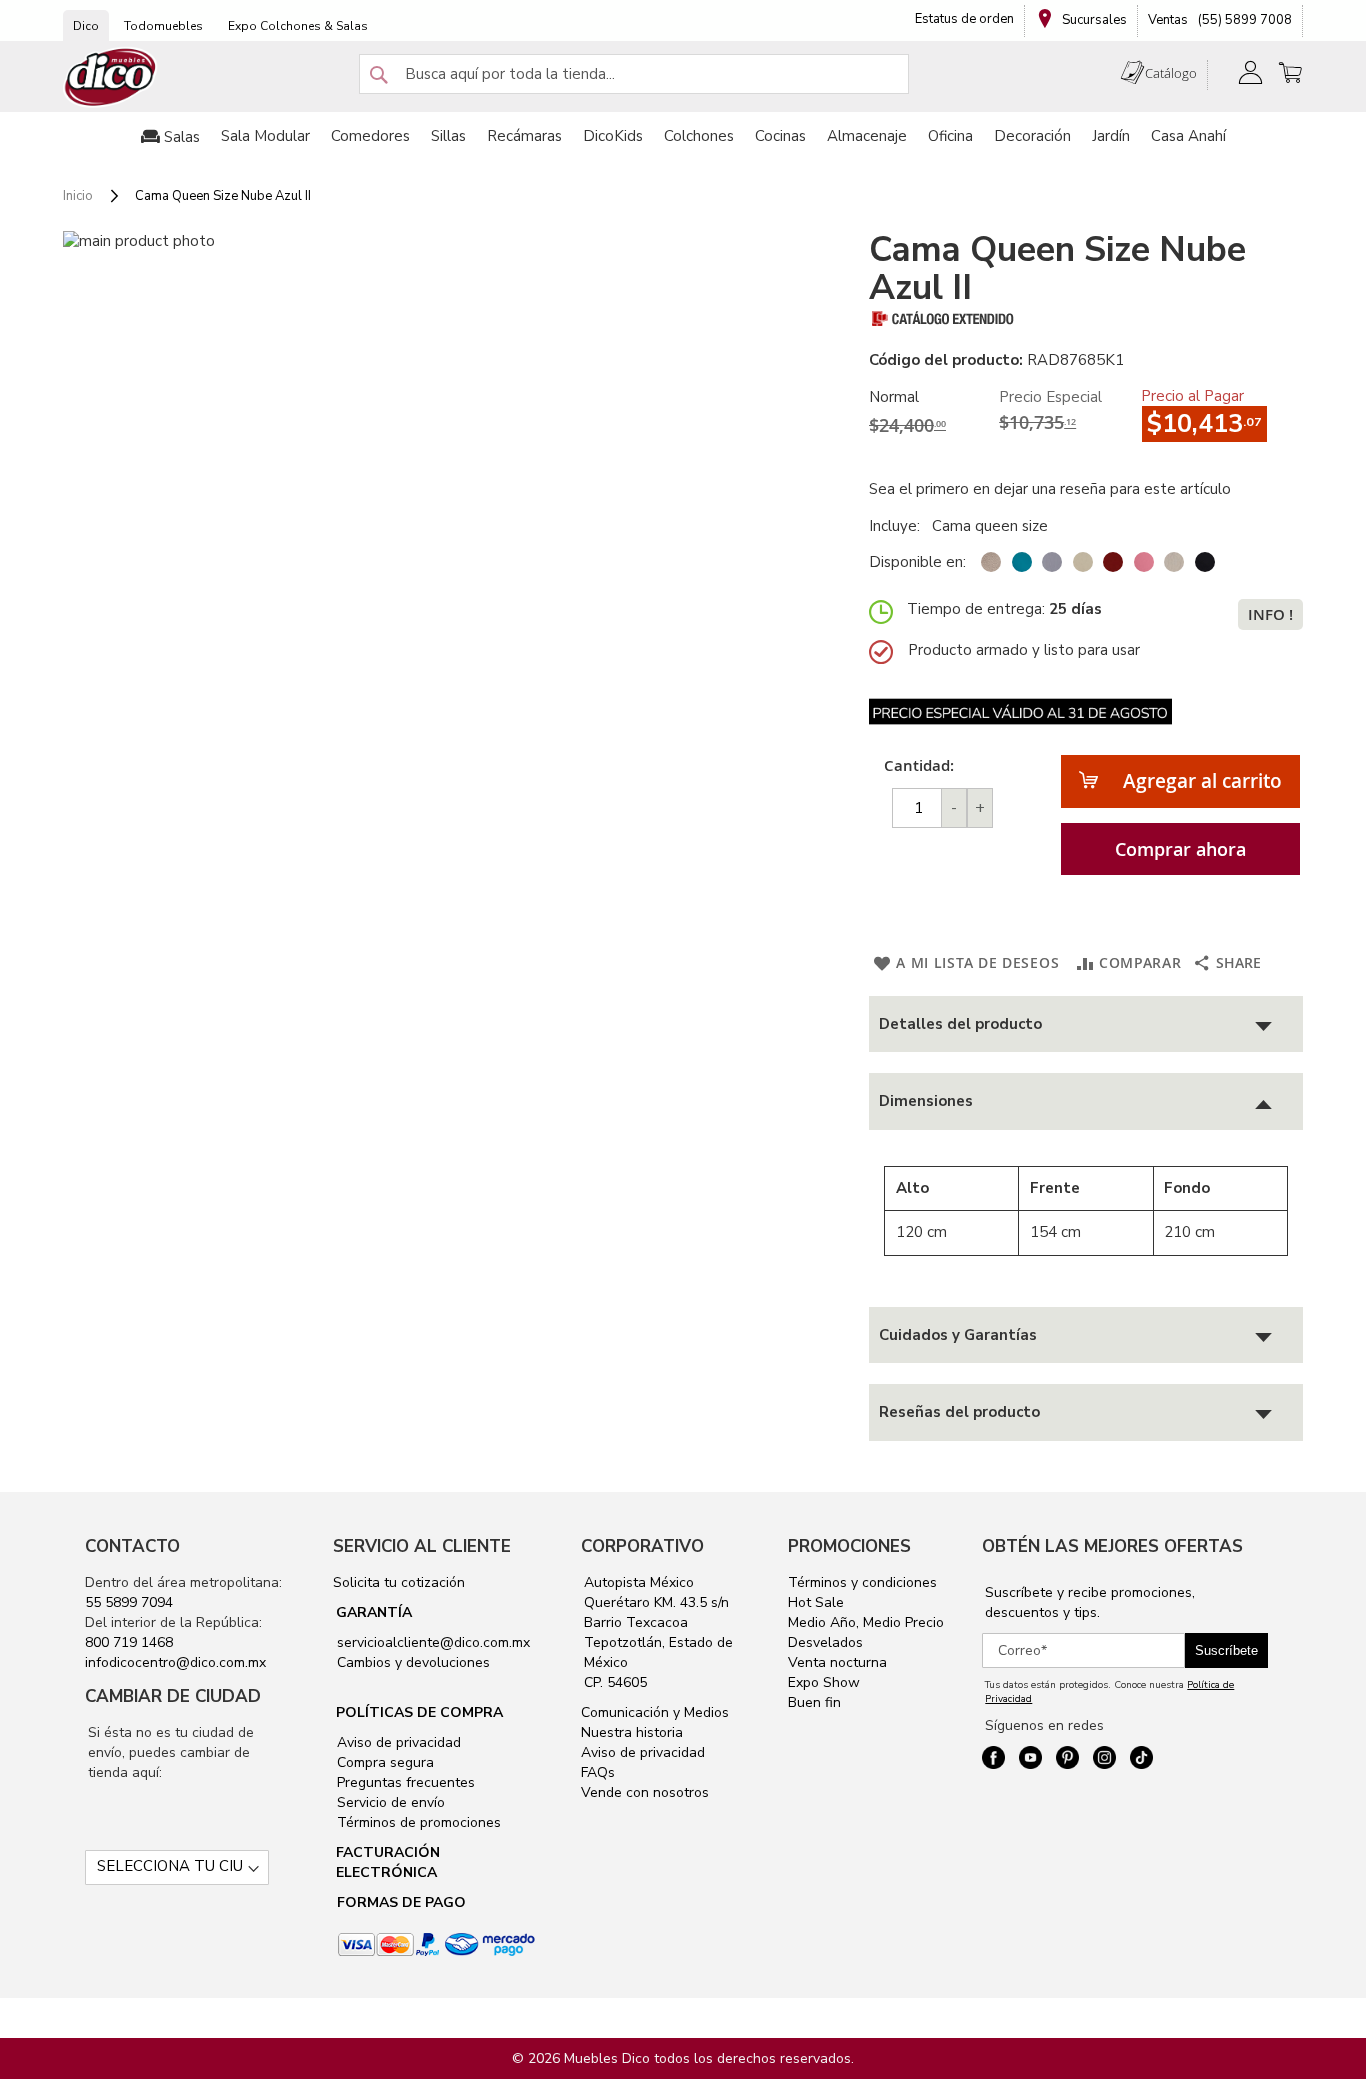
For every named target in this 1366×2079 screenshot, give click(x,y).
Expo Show (824, 1682)
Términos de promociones (417, 1822)
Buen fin (814, 1702)
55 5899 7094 (129, 1602)
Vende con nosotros (645, 1792)
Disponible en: (917, 562)
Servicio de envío (389, 1802)
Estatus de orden (964, 19)
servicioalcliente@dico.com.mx (433, 1642)
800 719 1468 (129, 1642)
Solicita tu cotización (399, 1582)
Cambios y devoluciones (411, 1662)
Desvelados (825, 1642)
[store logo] (111, 77)
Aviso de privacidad (397, 1742)
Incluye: (898, 526)
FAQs (598, 1772)
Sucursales (1093, 20)
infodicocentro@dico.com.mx (175, 1662)
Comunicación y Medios (655, 1712)
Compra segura (383, 1762)
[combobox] (634, 74)
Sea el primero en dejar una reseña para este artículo (1050, 489)
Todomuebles (163, 26)
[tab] (1086, 1024)
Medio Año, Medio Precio (866, 1622)
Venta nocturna (837, 1662)
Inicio (78, 196)
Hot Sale (816, 1602)
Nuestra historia (632, 1732)
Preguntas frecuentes (404, 1782)
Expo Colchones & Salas (298, 26)
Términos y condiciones (862, 1582)
